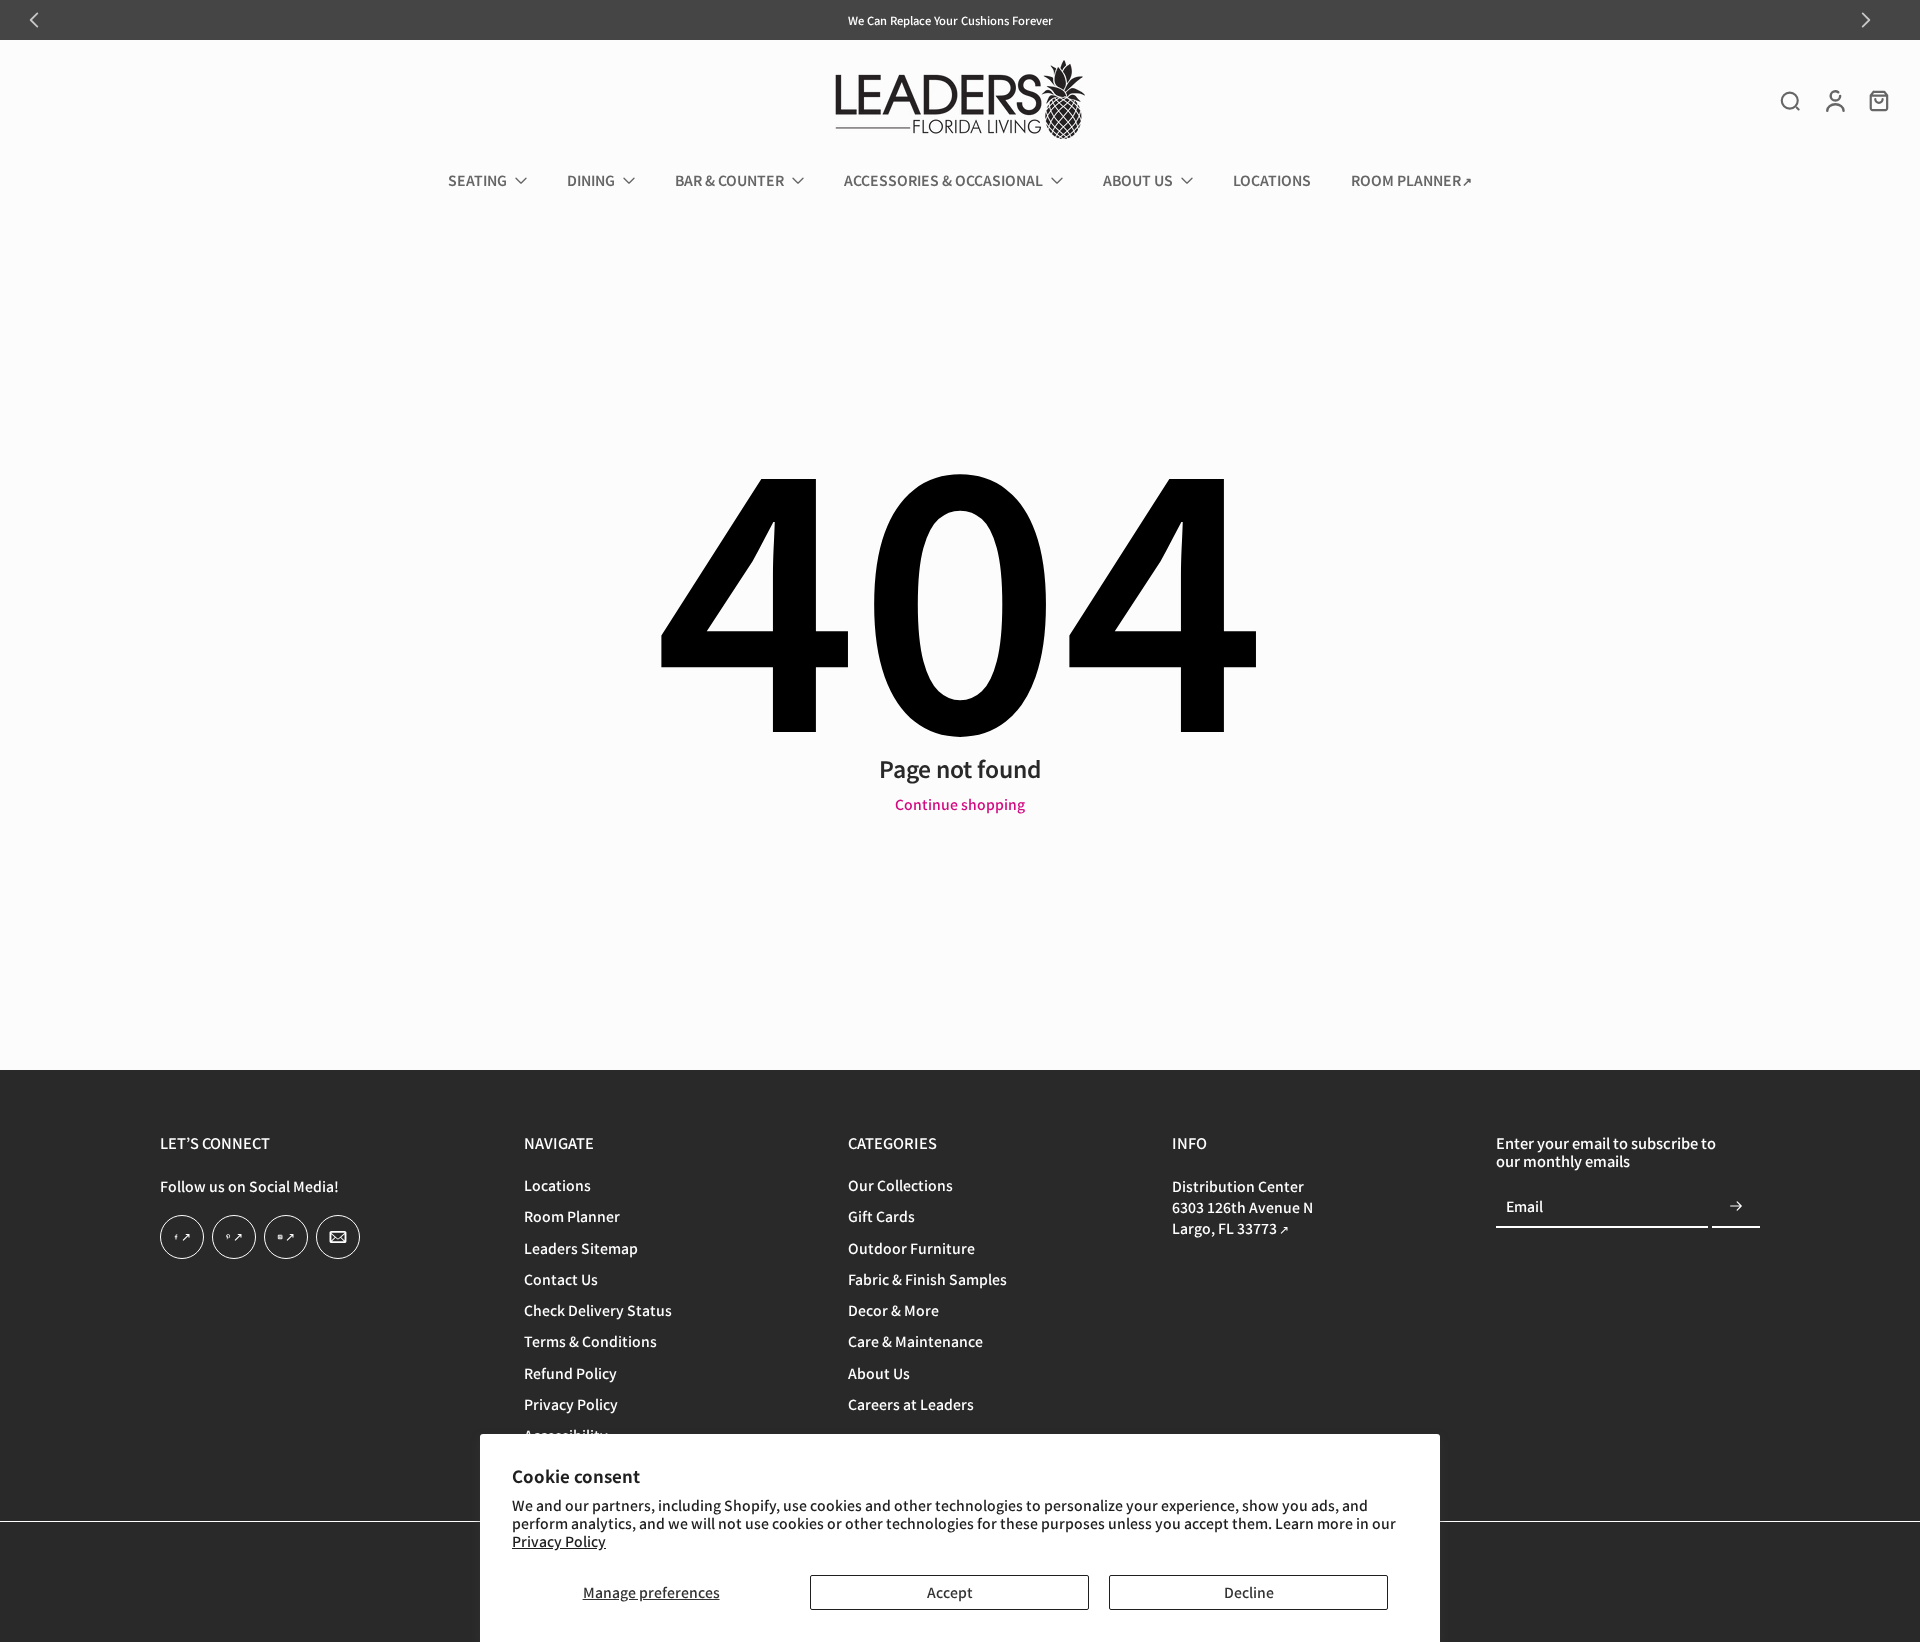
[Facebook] (182, 1238)
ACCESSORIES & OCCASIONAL (943, 180)
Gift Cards (881, 1217)
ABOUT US (1138, 180)
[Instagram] (286, 1238)
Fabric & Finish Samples (927, 1279)
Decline (1249, 1592)
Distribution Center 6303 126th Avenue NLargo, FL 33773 (1242, 1208)
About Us (879, 1373)
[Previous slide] (34, 20)
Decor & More (893, 1311)
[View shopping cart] (1878, 100)
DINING (591, 180)
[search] (1790, 100)
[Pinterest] (234, 1238)
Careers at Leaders (911, 1404)
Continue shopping (960, 804)
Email (1524, 1207)
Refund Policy (570, 1373)
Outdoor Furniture (911, 1248)
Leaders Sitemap (581, 1248)
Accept (950, 1592)
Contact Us (561, 1279)
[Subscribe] (1736, 1208)
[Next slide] (1866, 20)
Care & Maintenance (915, 1342)
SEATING (477, 180)
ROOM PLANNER (1406, 180)
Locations (557, 1186)
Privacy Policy (559, 1541)
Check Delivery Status (598, 1311)
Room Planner (572, 1217)
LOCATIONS (1272, 180)
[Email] (338, 1238)
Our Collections (900, 1186)
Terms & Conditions (590, 1342)
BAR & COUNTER (729, 180)
